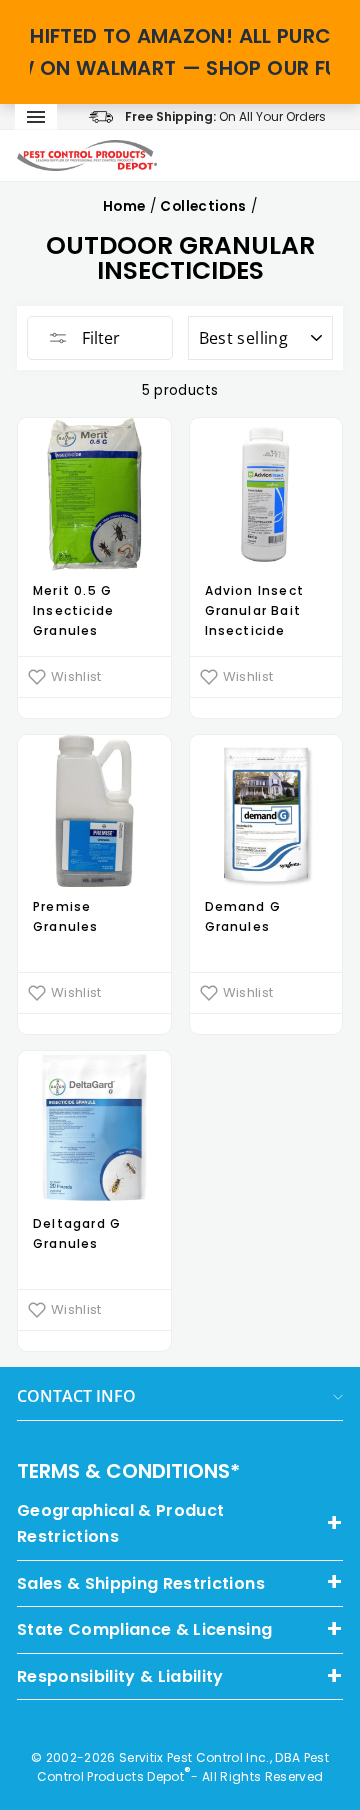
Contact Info (76, 1396)
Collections (203, 206)
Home (124, 206)
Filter (99, 338)
